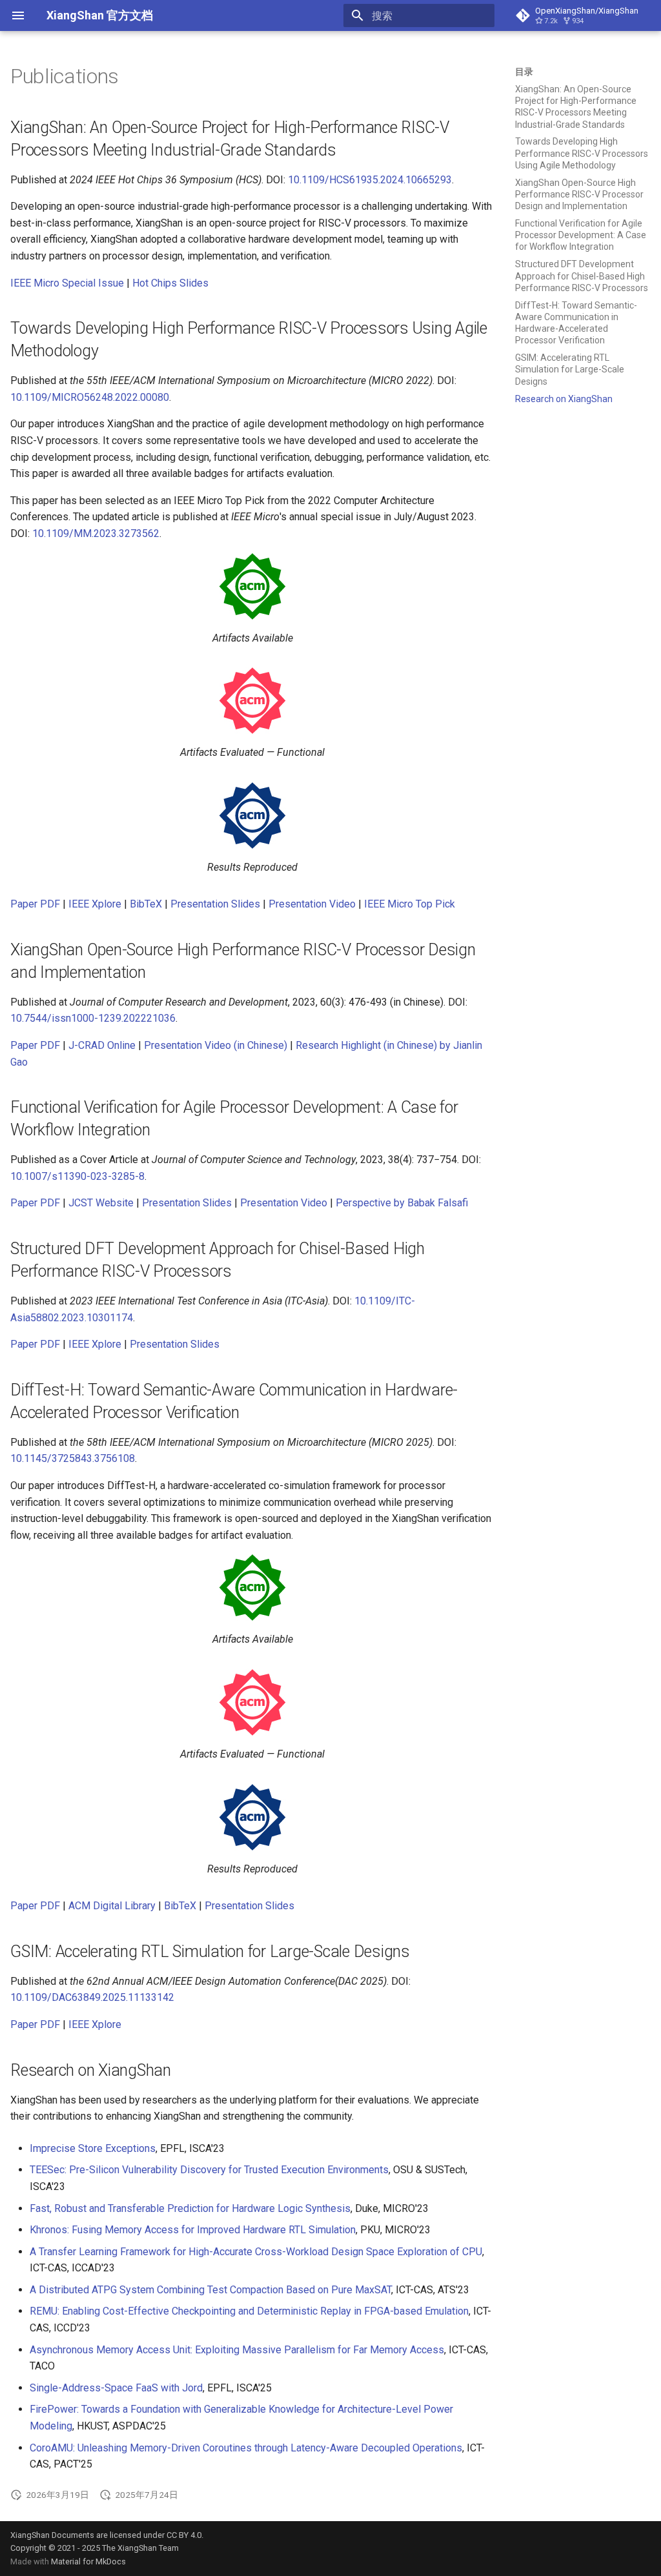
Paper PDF (35, 904)
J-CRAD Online (102, 1045)
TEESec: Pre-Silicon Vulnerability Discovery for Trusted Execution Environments (209, 2170)
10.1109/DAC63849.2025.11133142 (92, 1997)
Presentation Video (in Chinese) (216, 1045)
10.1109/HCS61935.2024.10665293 (370, 180)
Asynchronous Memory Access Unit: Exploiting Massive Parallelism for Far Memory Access (237, 2350)
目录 (524, 72)
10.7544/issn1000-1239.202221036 (93, 1018)
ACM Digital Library (112, 1906)
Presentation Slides (215, 904)
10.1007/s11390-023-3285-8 (77, 1176)
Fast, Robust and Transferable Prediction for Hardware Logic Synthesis (190, 2208)
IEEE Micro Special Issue (67, 283)
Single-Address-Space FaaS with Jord (116, 2388)
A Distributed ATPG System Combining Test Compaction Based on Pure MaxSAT (210, 2290)
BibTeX (146, 904)
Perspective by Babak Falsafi (402, 1203)
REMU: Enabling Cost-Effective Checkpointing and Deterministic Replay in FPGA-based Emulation (249, 2311)
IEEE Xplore (95, 904)
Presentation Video (312, 904)
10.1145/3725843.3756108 (73, 1458)
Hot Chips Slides (170, 283)
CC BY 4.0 (184, 2535)
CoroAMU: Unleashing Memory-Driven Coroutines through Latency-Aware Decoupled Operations (246, 2448)
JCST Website (101, 1203)
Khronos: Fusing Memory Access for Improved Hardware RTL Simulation (193, 2230)
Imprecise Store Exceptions (93, 2148)
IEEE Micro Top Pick (410, 904)
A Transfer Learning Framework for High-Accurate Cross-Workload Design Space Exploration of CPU (256, 2252)
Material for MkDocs (88, 2561)
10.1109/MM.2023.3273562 (96, 533)
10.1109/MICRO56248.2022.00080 (90, 397)
